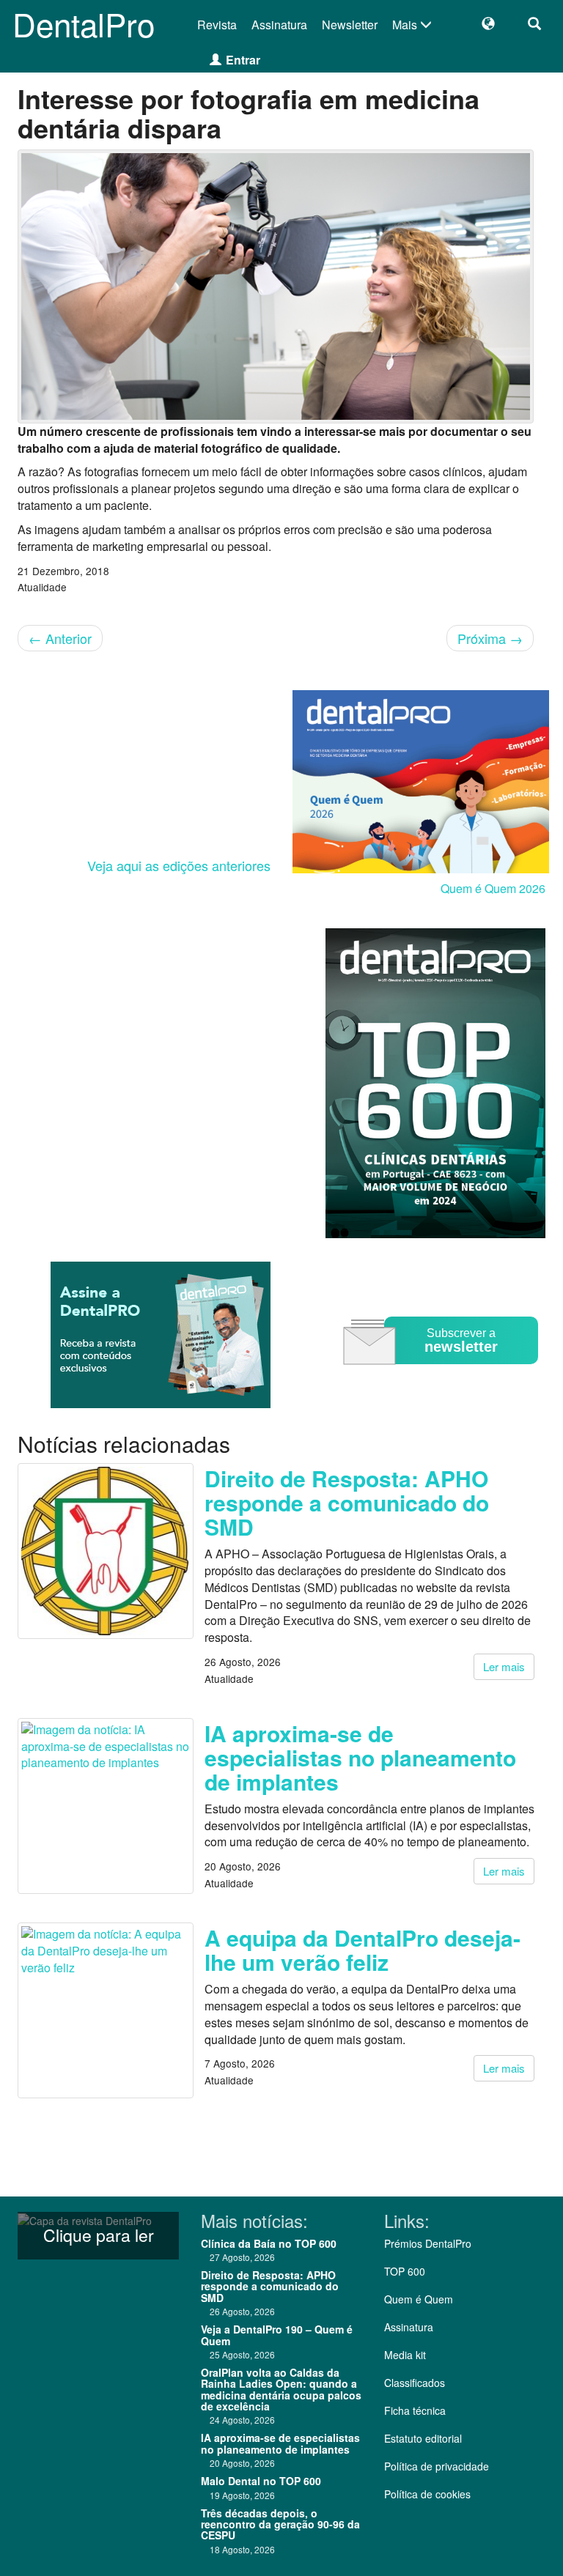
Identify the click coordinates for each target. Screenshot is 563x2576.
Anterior (60, 638)
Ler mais (504, 1666)
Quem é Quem (419, 2299)
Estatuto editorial (423, 2438)
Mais (406, 25)
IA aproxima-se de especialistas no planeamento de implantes (360, 1757)
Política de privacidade (437, 2466)
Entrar (243, 60)
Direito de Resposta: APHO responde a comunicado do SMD (347, 1502)
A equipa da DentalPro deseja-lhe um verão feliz (363, 1950)
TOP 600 (405, 2271)
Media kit (405, 2355)
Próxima (490, 638)
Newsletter (350, 25)
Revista (217, 25)
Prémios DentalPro (428, 2243)
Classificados (415, 2383)
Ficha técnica (415, 2410)
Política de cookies (427, 2494)
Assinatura (279, 25)
